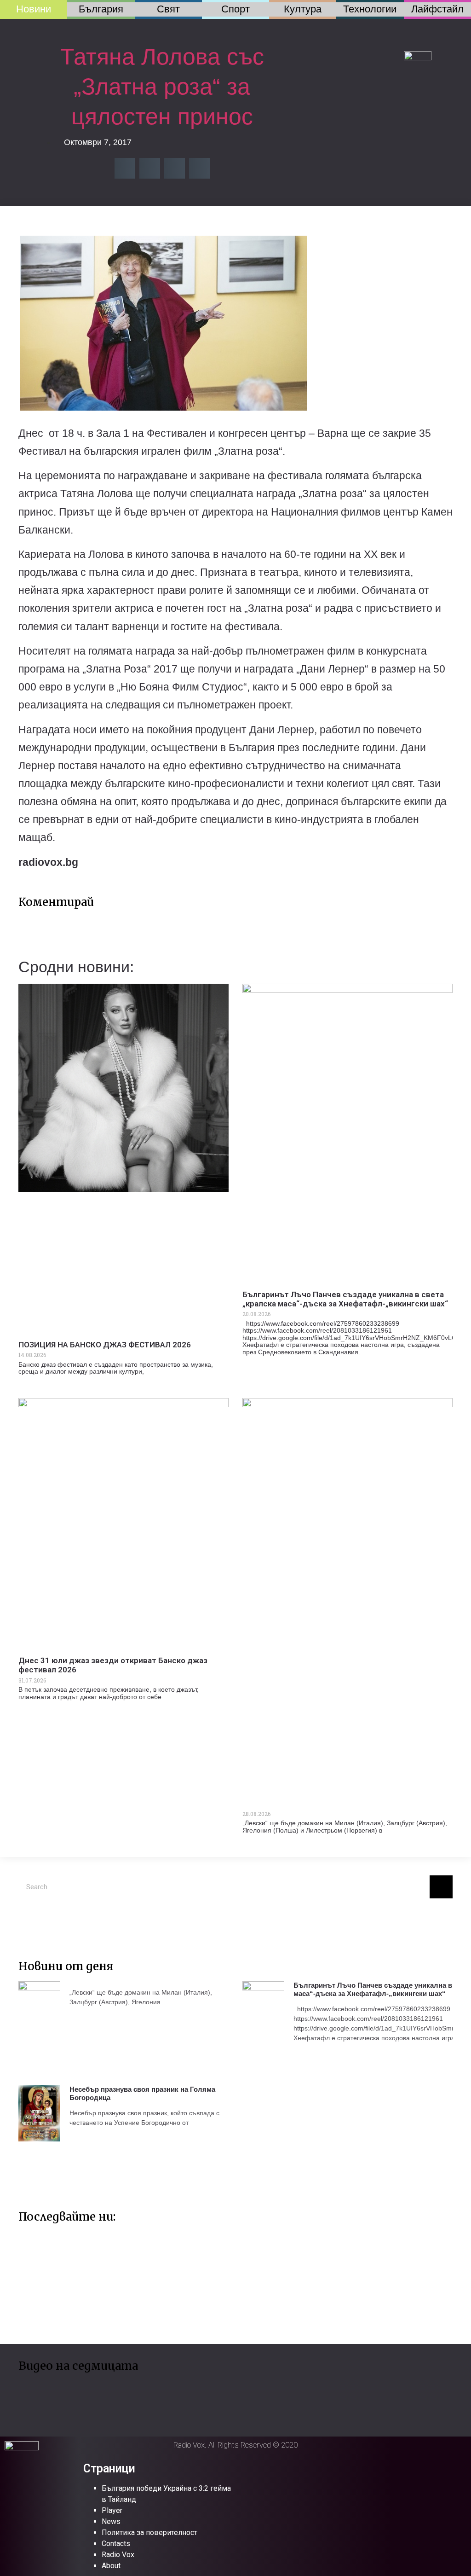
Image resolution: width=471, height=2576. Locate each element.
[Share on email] (175, 168)
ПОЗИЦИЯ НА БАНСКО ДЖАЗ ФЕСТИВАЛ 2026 (105, 1345)
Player (112, 2510)
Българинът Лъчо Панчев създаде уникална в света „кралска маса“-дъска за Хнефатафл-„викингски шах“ (345, 1299)
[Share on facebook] (125, 168)
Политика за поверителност (149, 2532)
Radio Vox (118, 2555)
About (111, 2566)
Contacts (116, 2544)
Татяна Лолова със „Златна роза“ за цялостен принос (162, 87)
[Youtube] (57, 1919)
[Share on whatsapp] (199, 168)
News (111, 2521)
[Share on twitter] (150, 168)
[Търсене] (441, 1887)
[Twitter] (30, 1919)
